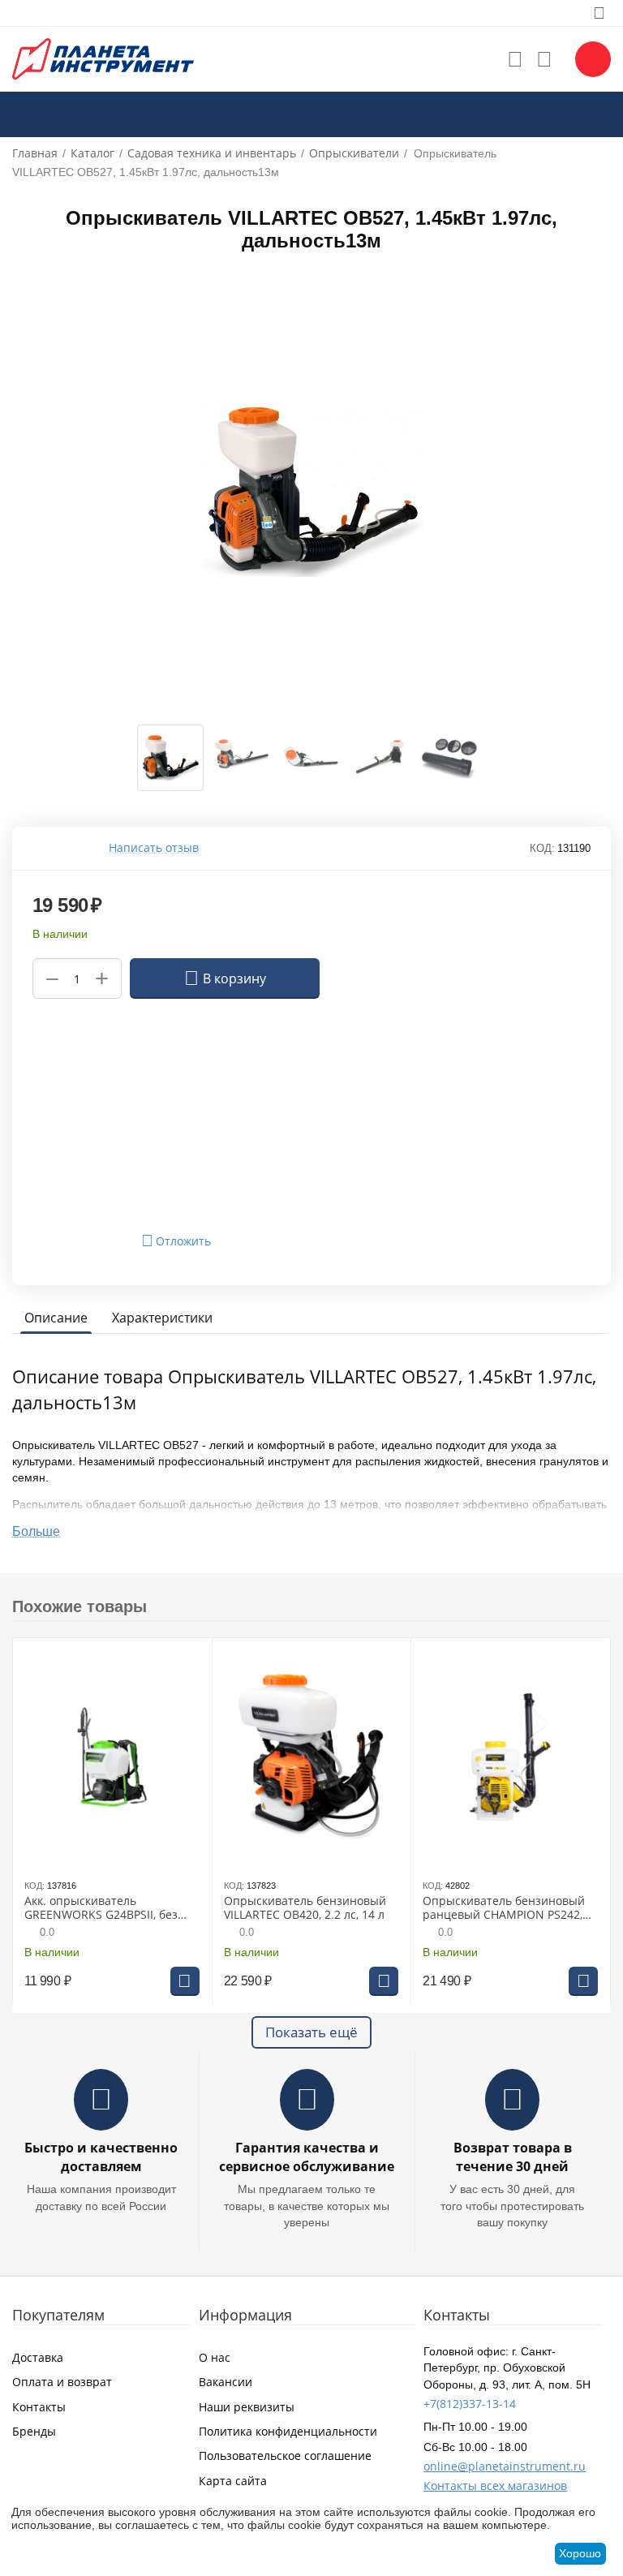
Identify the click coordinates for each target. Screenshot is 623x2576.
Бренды (34, 2431)
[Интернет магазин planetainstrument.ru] (103, 58)
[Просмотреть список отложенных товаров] (515, 59)
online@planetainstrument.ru (505, 2466)
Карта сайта (233, 2481)
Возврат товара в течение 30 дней (513, 2157)
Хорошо (580, 2553)
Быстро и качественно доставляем (101, 2157)
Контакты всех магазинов (495, 2486)
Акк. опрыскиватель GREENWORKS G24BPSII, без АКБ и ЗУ (101, 1908)
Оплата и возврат (62, 2382)
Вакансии (226, 2382)
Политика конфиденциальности (288, 2431)
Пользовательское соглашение (285, 2456)
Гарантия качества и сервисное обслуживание (307, 2157)
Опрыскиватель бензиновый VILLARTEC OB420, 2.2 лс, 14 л (305, 1908)
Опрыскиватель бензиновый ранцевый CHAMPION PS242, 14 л (504, 1908)
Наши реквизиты (247, 2407)
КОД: (542, 848)
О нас (215, 2357)
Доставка (38, 2357)
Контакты (39, 2407)
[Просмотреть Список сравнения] (544, 59)
